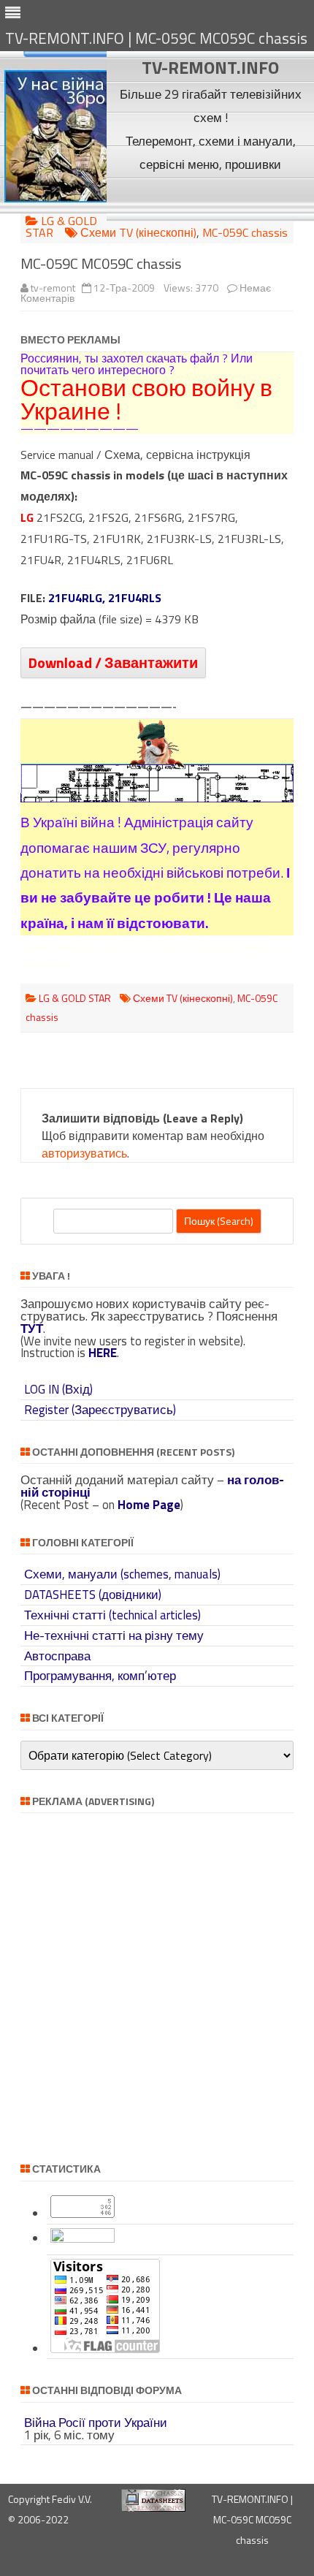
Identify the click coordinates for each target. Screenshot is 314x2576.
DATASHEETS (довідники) (93, 1595)
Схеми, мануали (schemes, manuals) (122, 1574)
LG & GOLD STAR (61, 227)
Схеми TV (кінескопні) (138, 232)
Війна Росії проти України (96, 2423)
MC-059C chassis (245, 232)
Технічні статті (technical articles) (112, 1615)
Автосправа (57, 1656)
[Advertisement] (211, 198)
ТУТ (32, 1329)
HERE (103, 1353)
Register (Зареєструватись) (100, 1410)
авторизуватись (84, 1153)
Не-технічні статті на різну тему (114, 1635)
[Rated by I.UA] (83, 2238)
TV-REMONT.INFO (210, 67)
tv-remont (53, 288)
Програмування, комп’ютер (100, 1676)
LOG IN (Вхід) (58, 1389)
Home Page (149, 1505)
